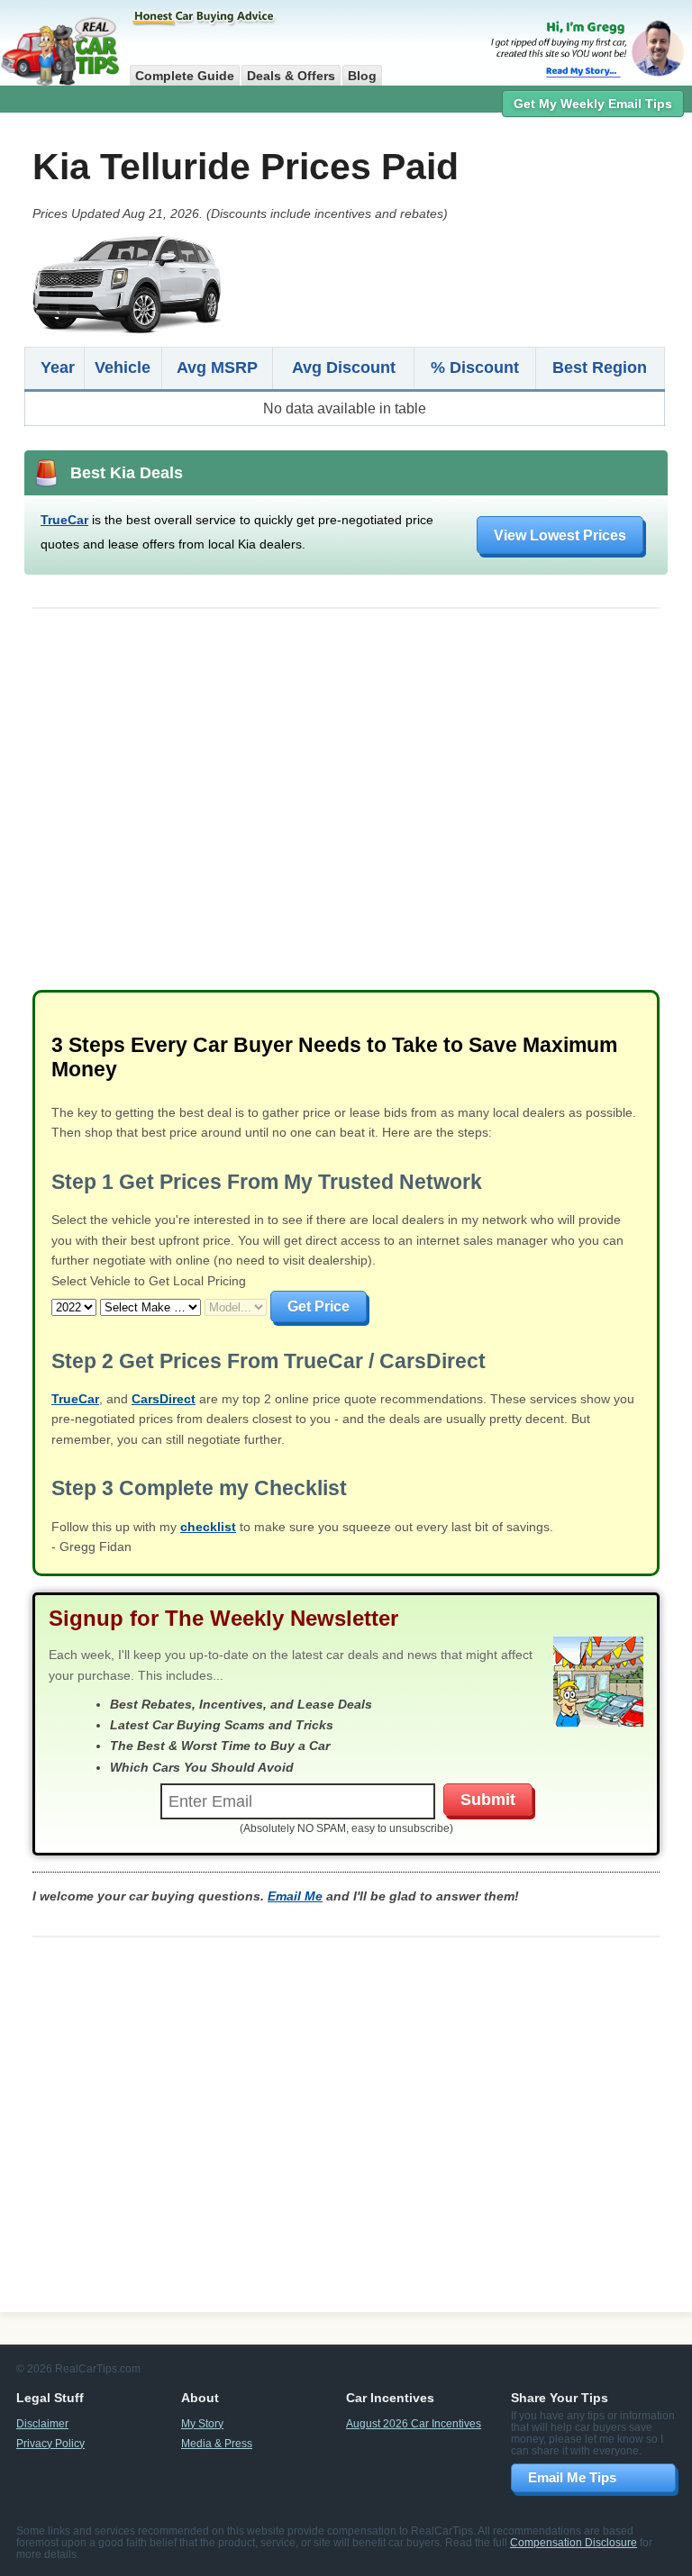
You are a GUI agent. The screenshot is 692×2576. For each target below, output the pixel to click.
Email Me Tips (572, 2477)
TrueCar (64, 520)
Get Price (319, 1306)
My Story (202, 2423)
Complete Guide (185, 76)
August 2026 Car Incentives (414, 2423)
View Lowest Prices (560, 535)
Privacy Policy (50, 2443)
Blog (362, 76)
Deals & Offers (291, 76)
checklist (208, 1527)
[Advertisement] (346, 808)
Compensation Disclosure (574, 2542)
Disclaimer (42, 2423)
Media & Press (217, 2443)
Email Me (295, 1896)
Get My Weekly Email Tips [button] (593, 104)
